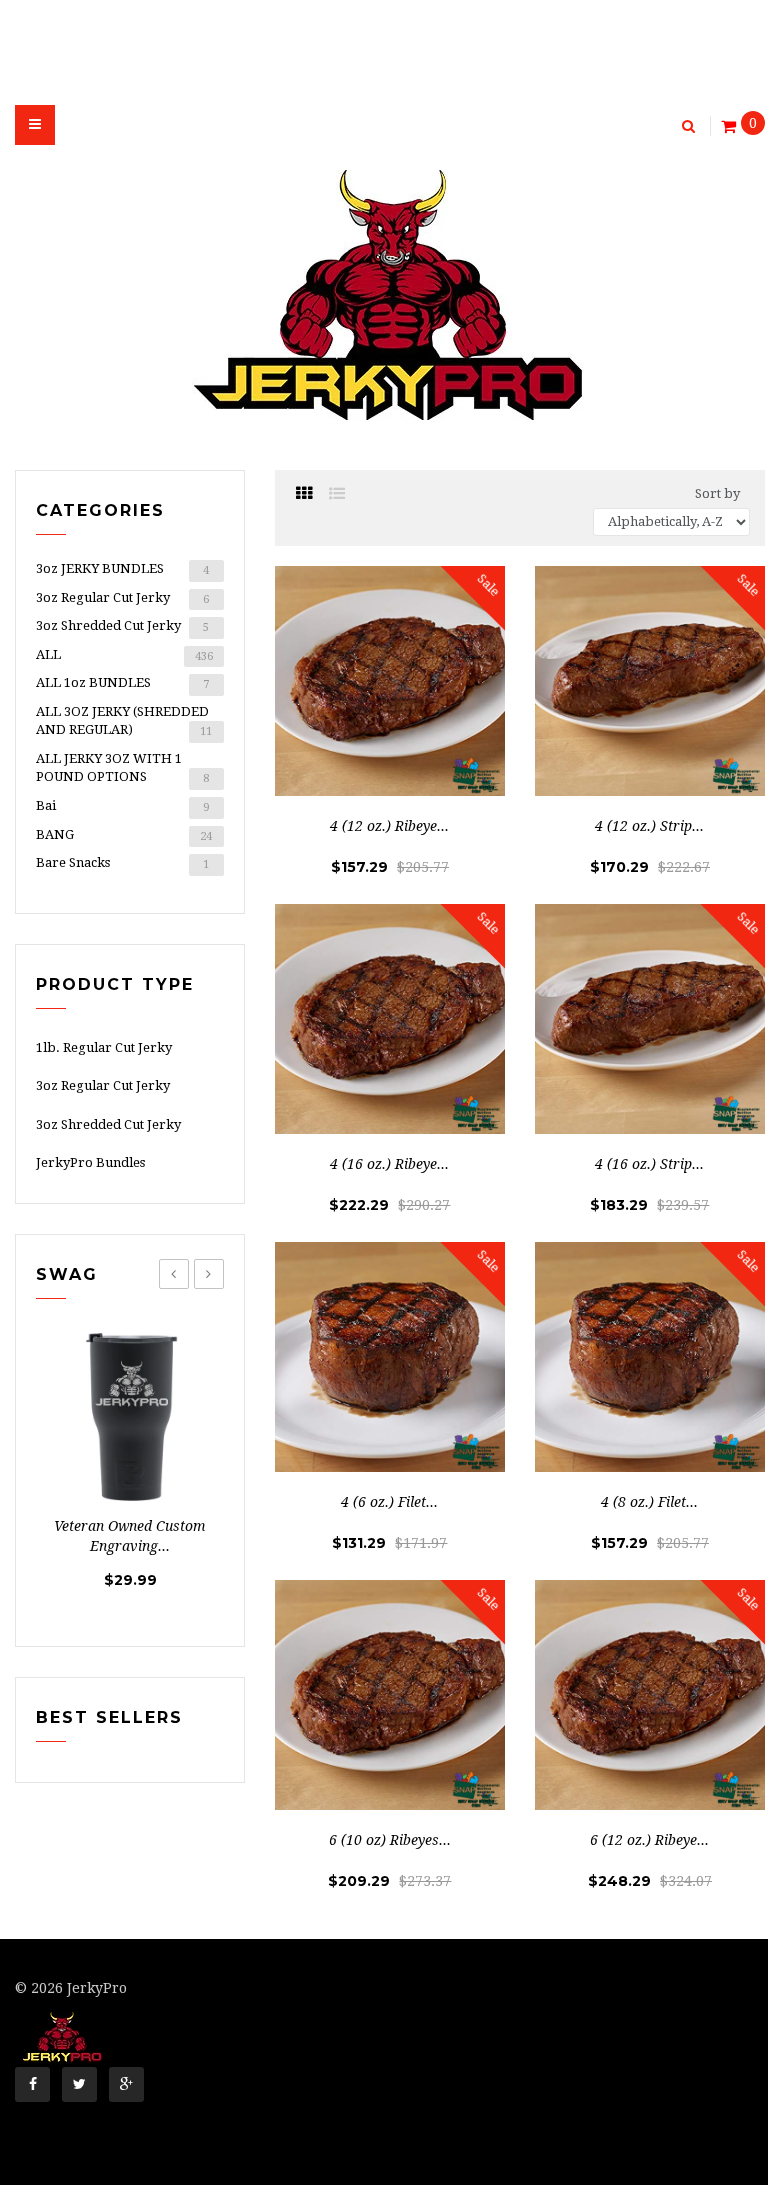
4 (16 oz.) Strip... (649, 1164)
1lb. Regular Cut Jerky (104, 1047)
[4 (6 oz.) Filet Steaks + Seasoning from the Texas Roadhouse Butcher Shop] (390, 1357)
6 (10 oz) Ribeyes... (390, 1840)
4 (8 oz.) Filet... (649, 1502)
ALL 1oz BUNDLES (122, 683)
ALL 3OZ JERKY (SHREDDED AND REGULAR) (124, 721)
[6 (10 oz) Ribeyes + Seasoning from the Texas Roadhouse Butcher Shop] (390, 1695)
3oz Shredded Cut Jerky (122, 626)
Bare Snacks (122, 863)
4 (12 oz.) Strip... (649, 826)
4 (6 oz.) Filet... (389, 1502)
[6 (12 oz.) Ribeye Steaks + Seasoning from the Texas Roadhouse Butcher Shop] (650, 1695)
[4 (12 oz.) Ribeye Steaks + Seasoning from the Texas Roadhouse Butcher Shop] (390, 681)
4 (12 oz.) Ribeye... (389, 826)
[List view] (337, 494)
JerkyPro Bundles (90, 1162)
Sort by (717, 493)
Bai (122, 806)
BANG (124, 835)
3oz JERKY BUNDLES (122, 569)
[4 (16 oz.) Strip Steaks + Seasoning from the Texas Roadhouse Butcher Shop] (650, 1019)
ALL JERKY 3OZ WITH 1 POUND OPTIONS (122, 768)
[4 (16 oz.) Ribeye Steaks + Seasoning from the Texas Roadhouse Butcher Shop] (390, 1019)
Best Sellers (109, 1717)
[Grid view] (304, 494)
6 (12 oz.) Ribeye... (649, 1840)
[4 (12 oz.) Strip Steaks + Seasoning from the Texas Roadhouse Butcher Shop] (650, 681)
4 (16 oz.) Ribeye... (389, 1164)
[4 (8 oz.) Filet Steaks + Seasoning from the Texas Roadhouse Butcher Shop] (650, 1357)
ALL (124, 655)
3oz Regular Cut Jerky (122, 598)
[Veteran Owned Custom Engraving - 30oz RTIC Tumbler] (130, 1417)
